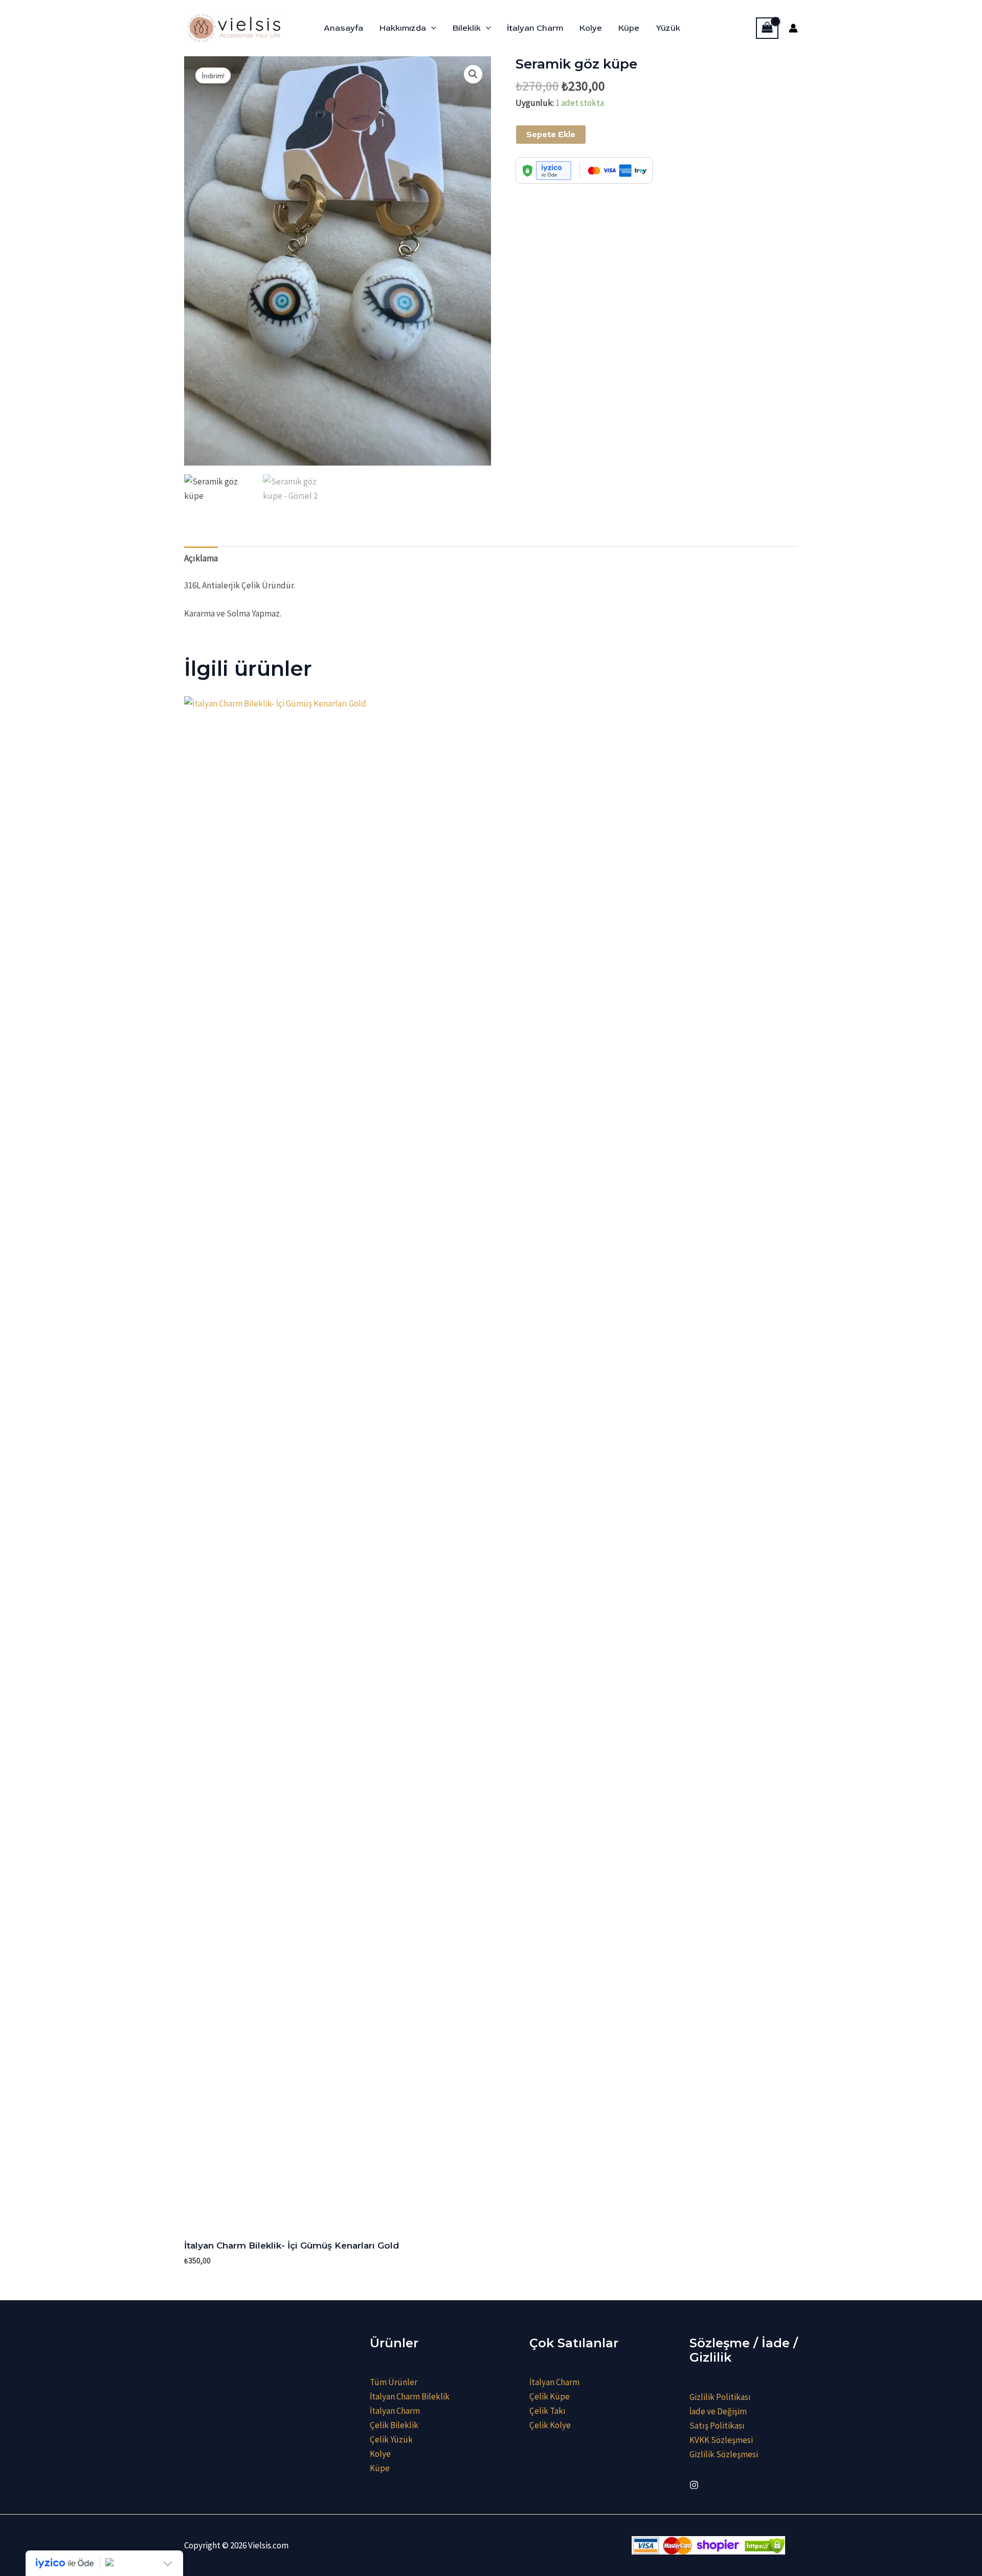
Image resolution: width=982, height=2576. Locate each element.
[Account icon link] (793, 28)
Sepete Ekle (551, 135)
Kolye (591, 28)
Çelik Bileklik (394, 2425)
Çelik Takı (548, 2411)
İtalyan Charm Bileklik (410, 2396)
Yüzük (668, 28)
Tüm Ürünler (394, 2382)
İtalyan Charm (535, 28)
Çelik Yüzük (391, 2439)
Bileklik (467, 28)
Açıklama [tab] (201, 558)
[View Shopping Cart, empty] (767, 28)
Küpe (629, 28)
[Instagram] (694, 2485)
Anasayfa (343, 28)
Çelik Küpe (550, 2396)
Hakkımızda (403, 28)
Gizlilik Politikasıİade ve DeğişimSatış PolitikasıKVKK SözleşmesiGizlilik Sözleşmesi (724, 2426)
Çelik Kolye (550, 2425)
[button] (431, 28)
